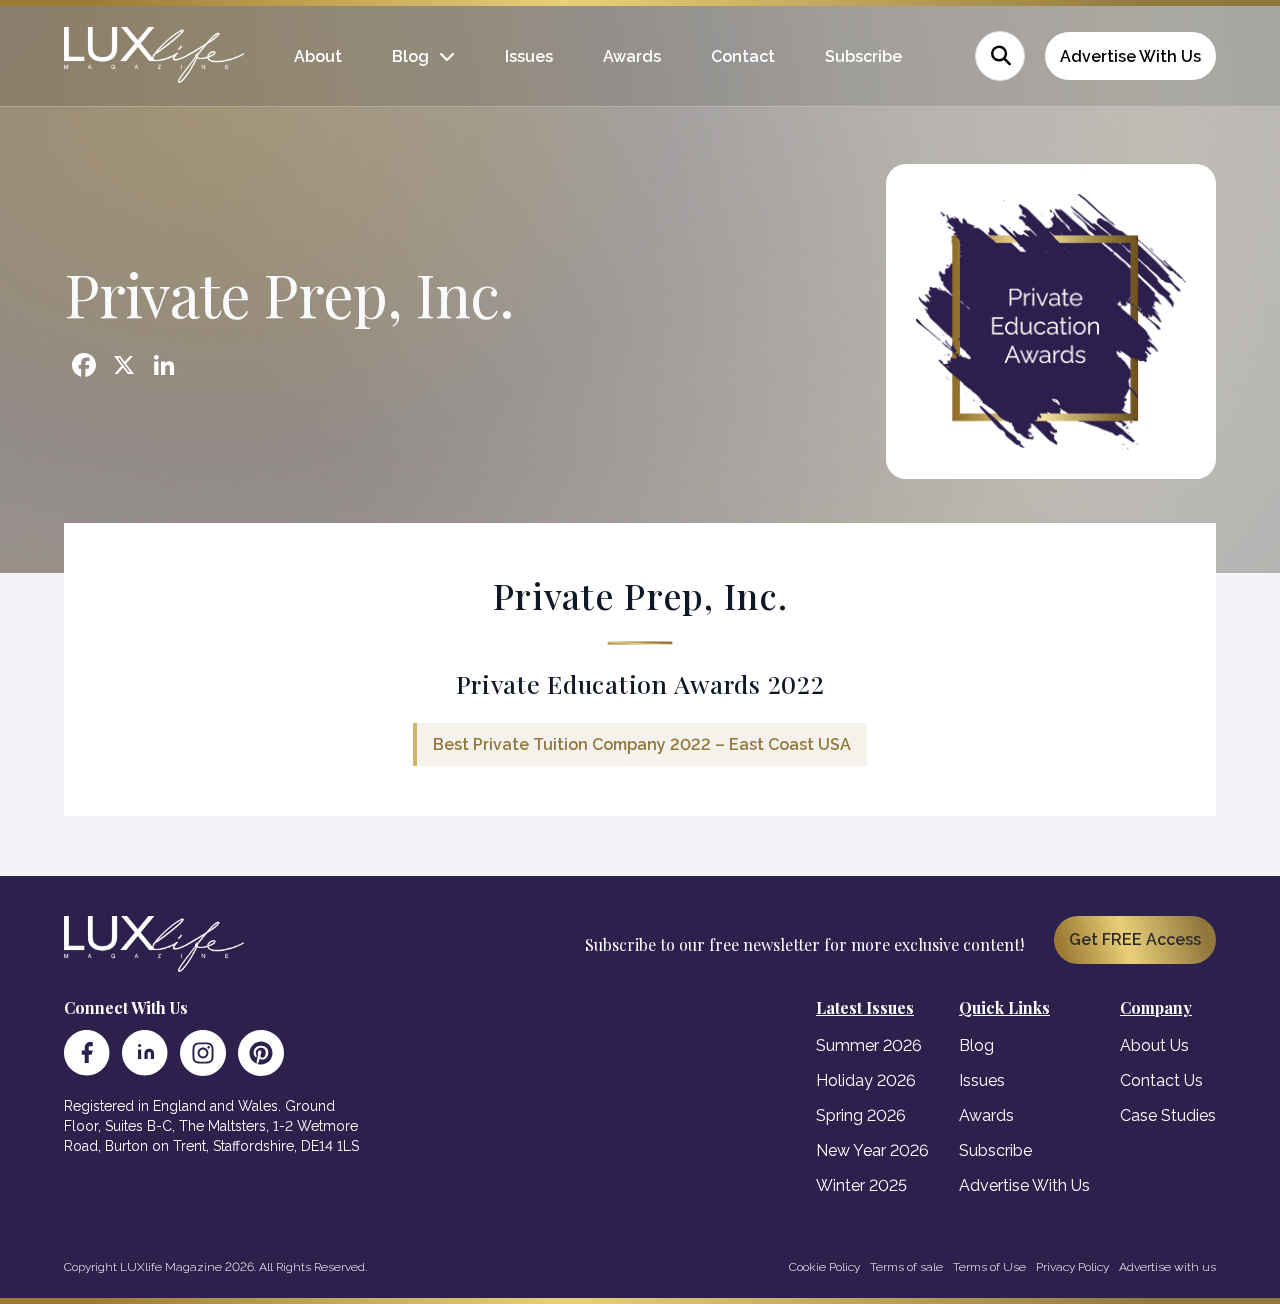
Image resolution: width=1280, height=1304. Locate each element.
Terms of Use (989, 1267)
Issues (529, 56)
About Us (1154, 1045)
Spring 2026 (861, 1115)
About (318, 56)
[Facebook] (87, 1053)
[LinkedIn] (145, 1053)
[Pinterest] (261, 1053)
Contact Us (1161, 1080)
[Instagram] (203, 1053)
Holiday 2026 (866, 1080)
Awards (632, 56)
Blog (410, 56)
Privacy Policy (1072, 1267)
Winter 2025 (861, 1185)
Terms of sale (906, 1267)
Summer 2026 (869, 1045)
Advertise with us (1167, 1267)
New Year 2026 (872, 1150)
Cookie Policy (824, 1267)
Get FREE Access (1135, 939)
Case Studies (1168, 1115)
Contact (743, 56)
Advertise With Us (1130, 56)
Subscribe (863, 56)
